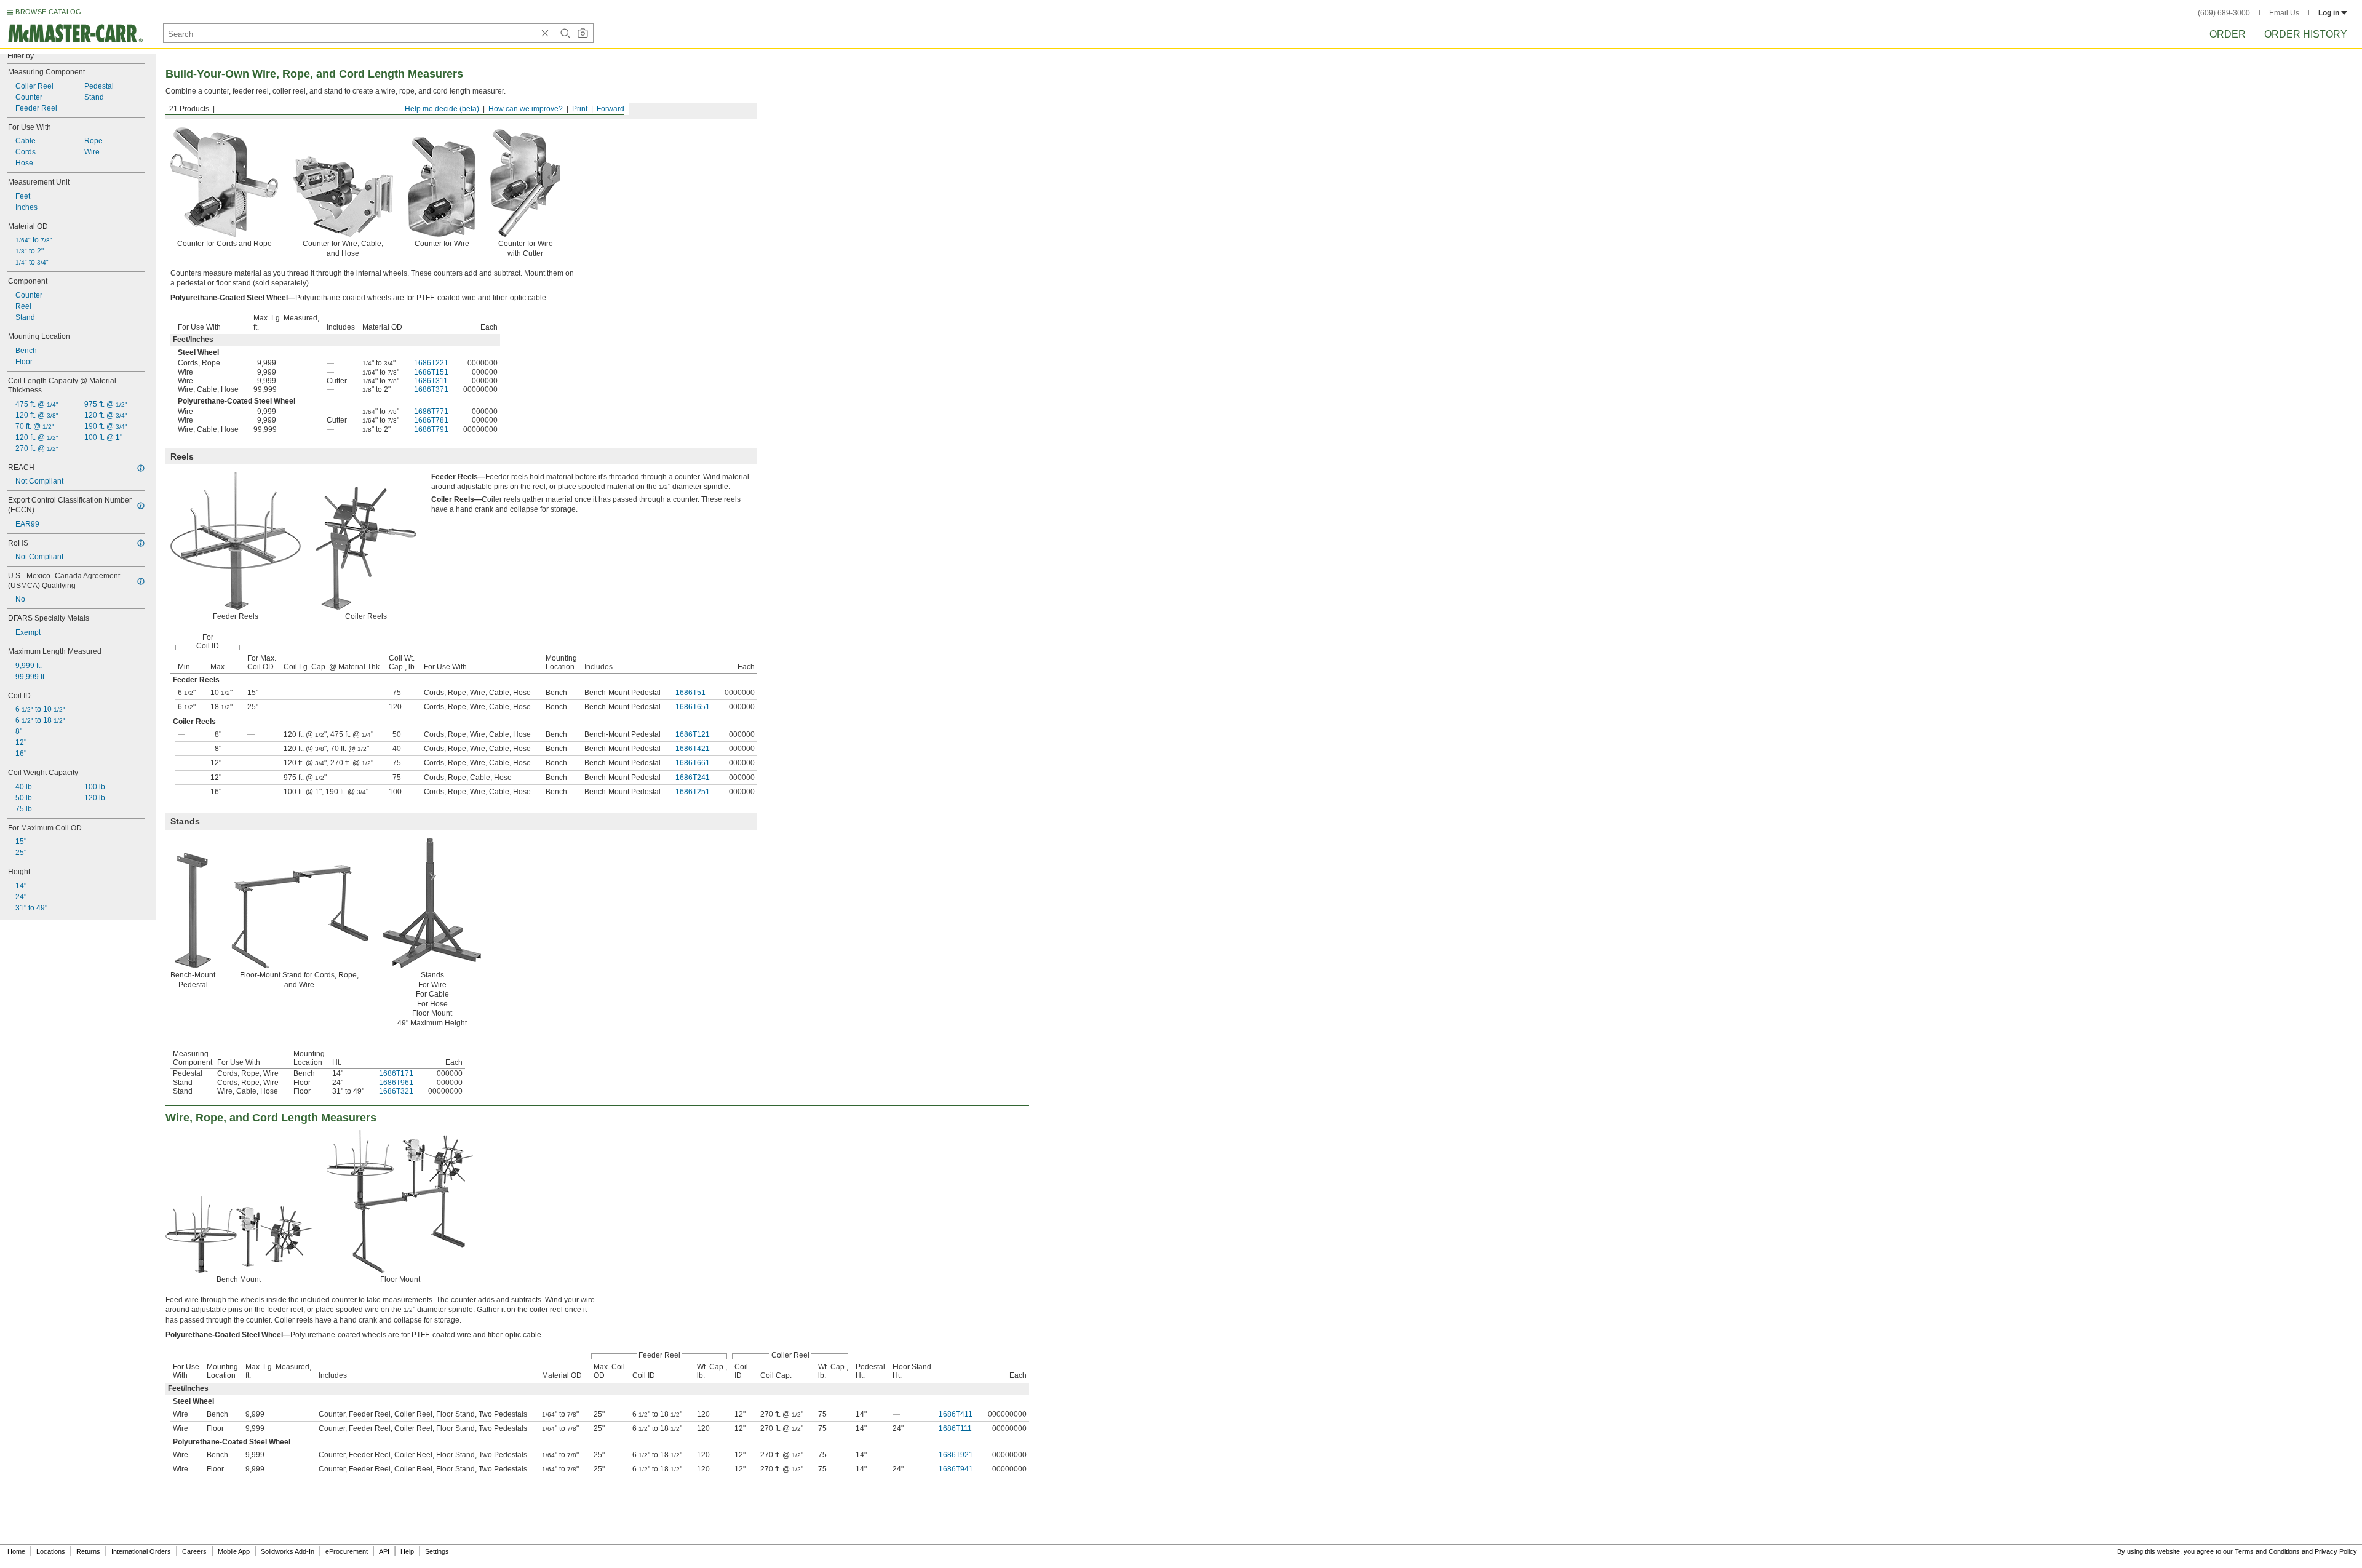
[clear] (545, 33)
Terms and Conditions (2267, 1551)
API (384, 1551)
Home (16, 1551)
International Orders (141, 1551)
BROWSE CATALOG (48, 12)
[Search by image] (583, 33)
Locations (51, 1551)
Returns (88, 1551)
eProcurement (347, 1551)
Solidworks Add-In (288, 1551)
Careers (194, 1551)
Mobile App (234, 1551)
